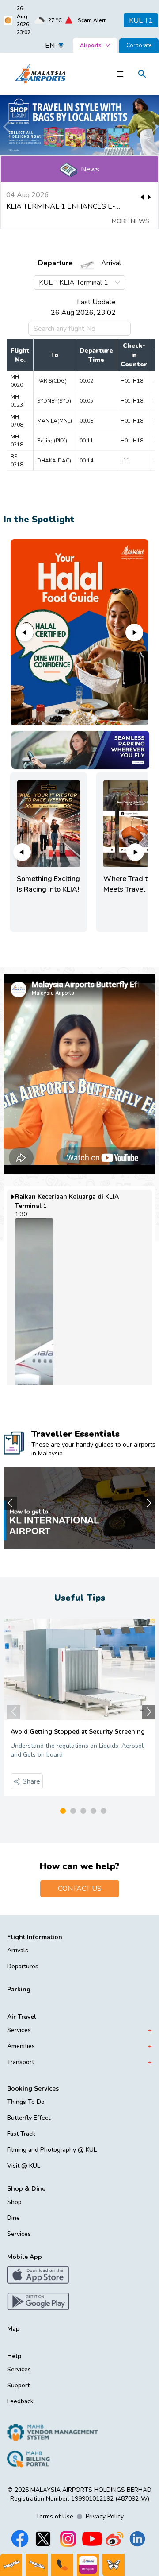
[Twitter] (43, 2539)
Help (14, 2356)
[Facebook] (20, 2539)
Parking (19, 1989)
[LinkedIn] (137, 2539)
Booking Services (33, 2089)
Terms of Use (55, 2516)
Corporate (139, 45)
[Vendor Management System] (53, 2432)
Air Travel (22, 2017)
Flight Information (35, 1937)
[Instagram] (68, 2539)
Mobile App (25, 2257)
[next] (152, 125)
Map (13, 2329)
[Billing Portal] (53, 2459)
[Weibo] (114, 2539)
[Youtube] (92, 2539)
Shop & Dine (26, 2189)
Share (31, 1781)
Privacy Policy (105, 2516)
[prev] (7, 125)
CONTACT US (80, 1889)
